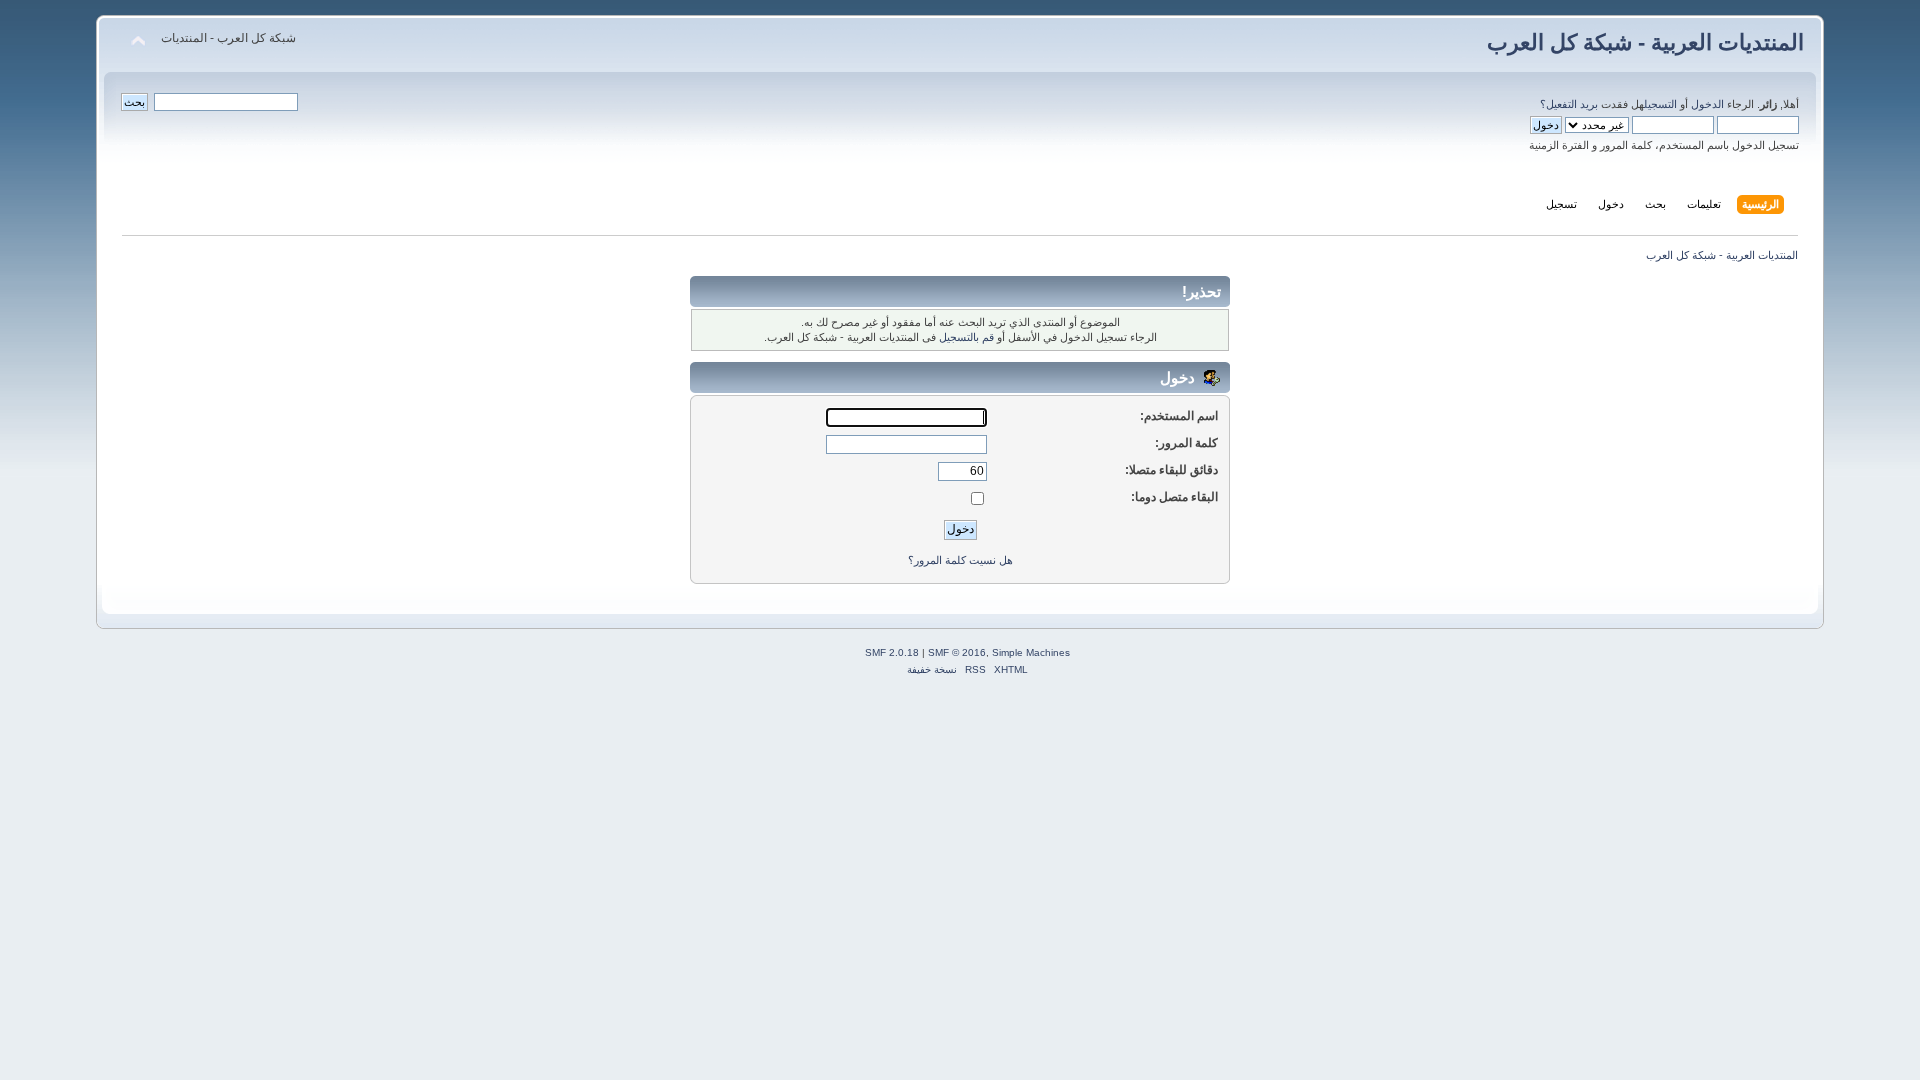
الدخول (1707, 104)
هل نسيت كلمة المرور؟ (960, 560)
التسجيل (1660, 104)
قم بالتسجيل (966, 337)
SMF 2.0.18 (892, 652)
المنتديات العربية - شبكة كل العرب (1645, 42)
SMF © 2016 (957, 652)
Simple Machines (1031, 652)
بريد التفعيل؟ (1569, 104)
